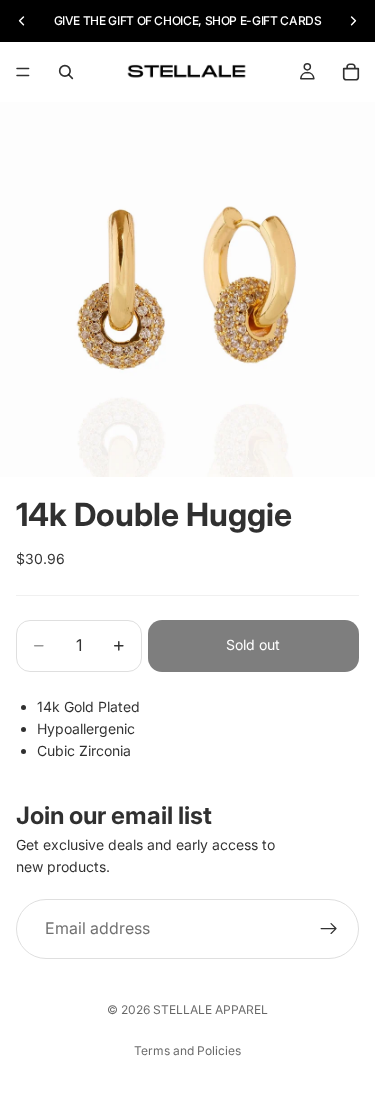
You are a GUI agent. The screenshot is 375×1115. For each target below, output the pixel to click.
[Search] (66, 72)
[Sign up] (329, 929)
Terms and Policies (187, 1050)
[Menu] (23, 72)
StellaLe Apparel (210, 1009)
